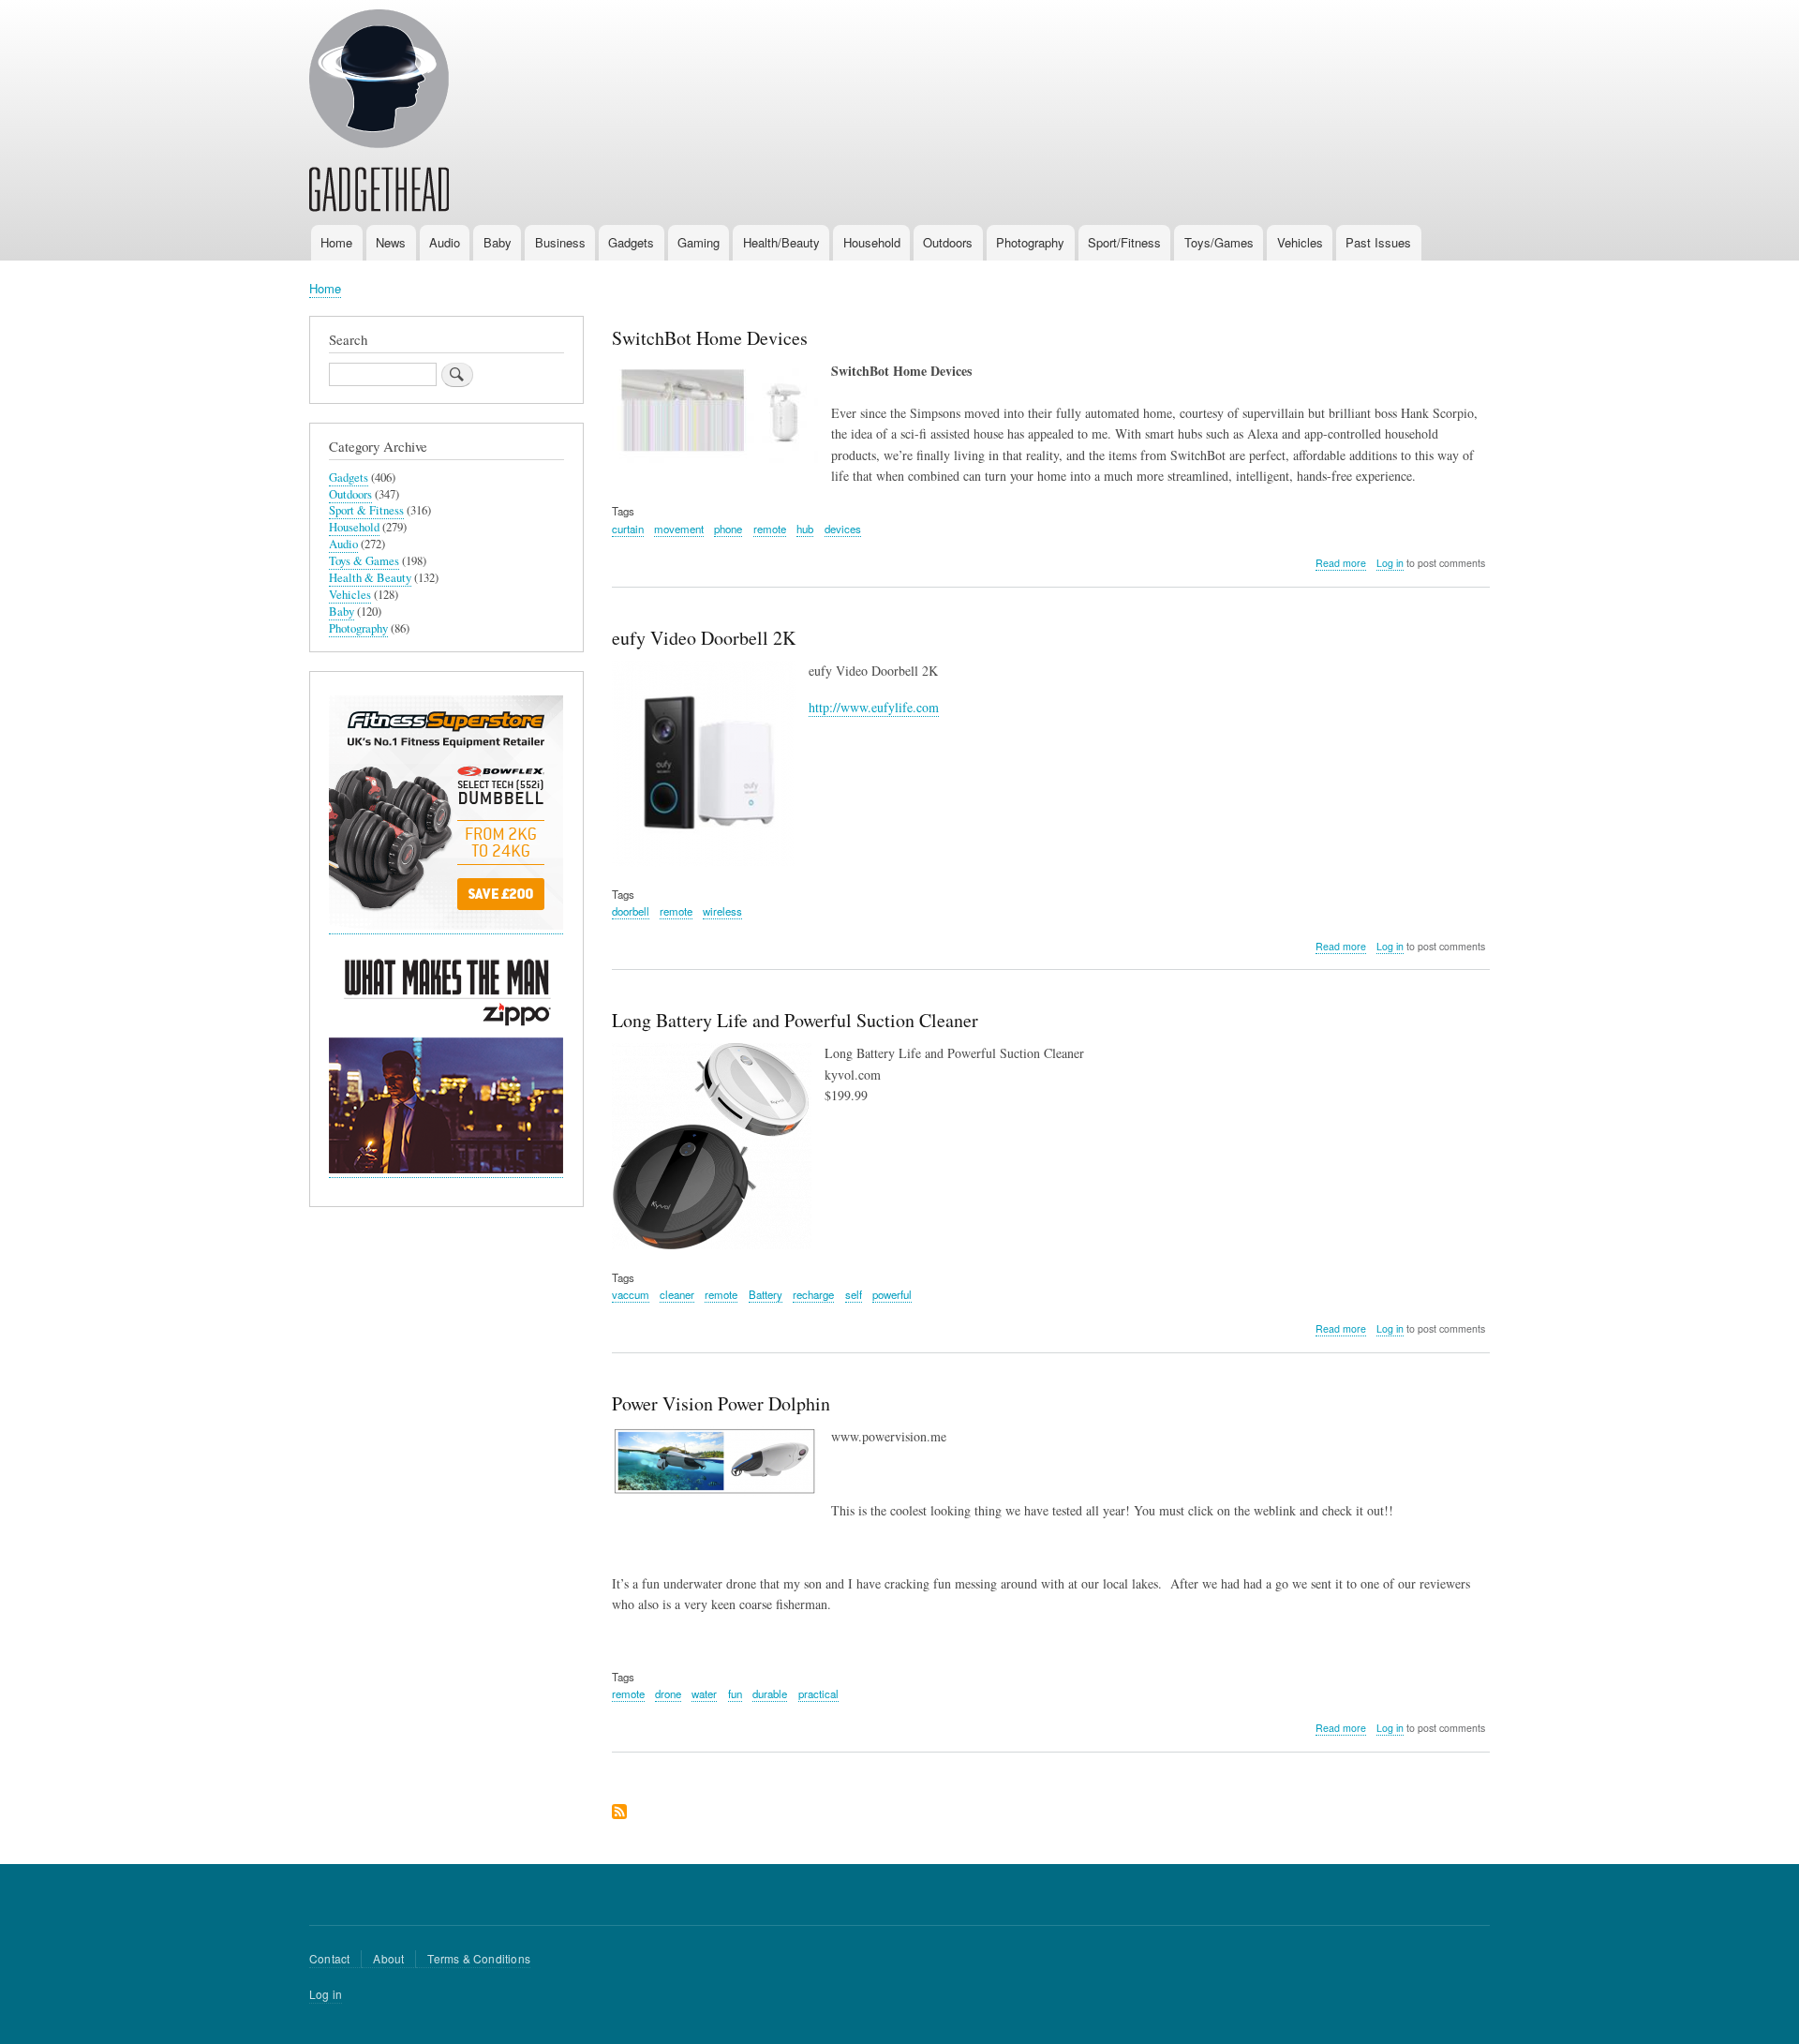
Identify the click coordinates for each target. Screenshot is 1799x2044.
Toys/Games (1219, 242)
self (854, 1294)
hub (805, 529)
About (388, 1958)
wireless (722, 911)
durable (770, 1693)
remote (770, 529)
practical (818, 1693)
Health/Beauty (781, 242)
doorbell (631, 911)
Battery (766, 1294)
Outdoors (948, 242)
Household (872, 242)
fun (735, 1693)
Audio (445, 242)
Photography (1030, 242)
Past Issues (1378, 242)
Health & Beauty (370, 578)
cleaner (677, 1294)
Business (560, 242)
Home (336, 242)
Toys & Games (364, 561)
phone (728, 529)
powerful (892, 1294)
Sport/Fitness (1124, 242)
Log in (1390, 563)
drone (668, 1693)
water (704, 1693)
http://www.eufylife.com (874, 707)
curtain (628, 529)
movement (679, 529)
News (391, 242)
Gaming (699, 242)
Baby (498, 242)
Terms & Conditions (479, 1958)
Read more (1341, 563)
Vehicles (1300, 242)
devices (843, 529)
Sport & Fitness (366, 510)
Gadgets (631, 242)
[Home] (379, 113)
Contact (329, 1958)
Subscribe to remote (619, 1813)
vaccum (631, 1294)
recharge (813, 1294)
